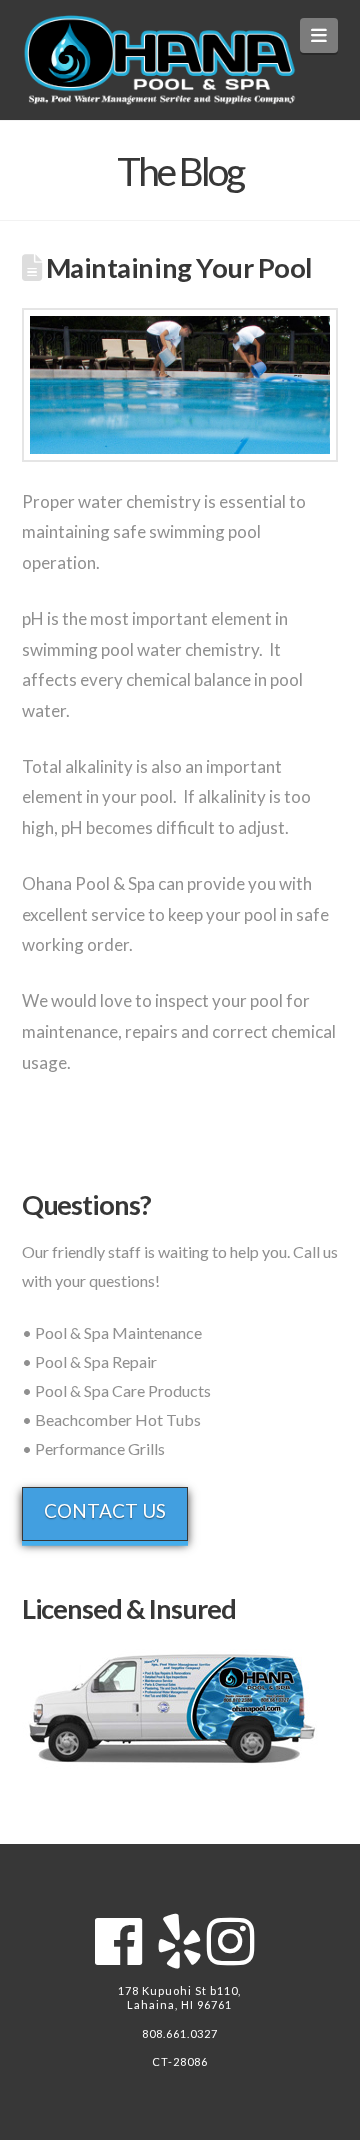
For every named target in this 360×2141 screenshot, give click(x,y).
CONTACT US (105, 1510)
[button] (319, 35)
